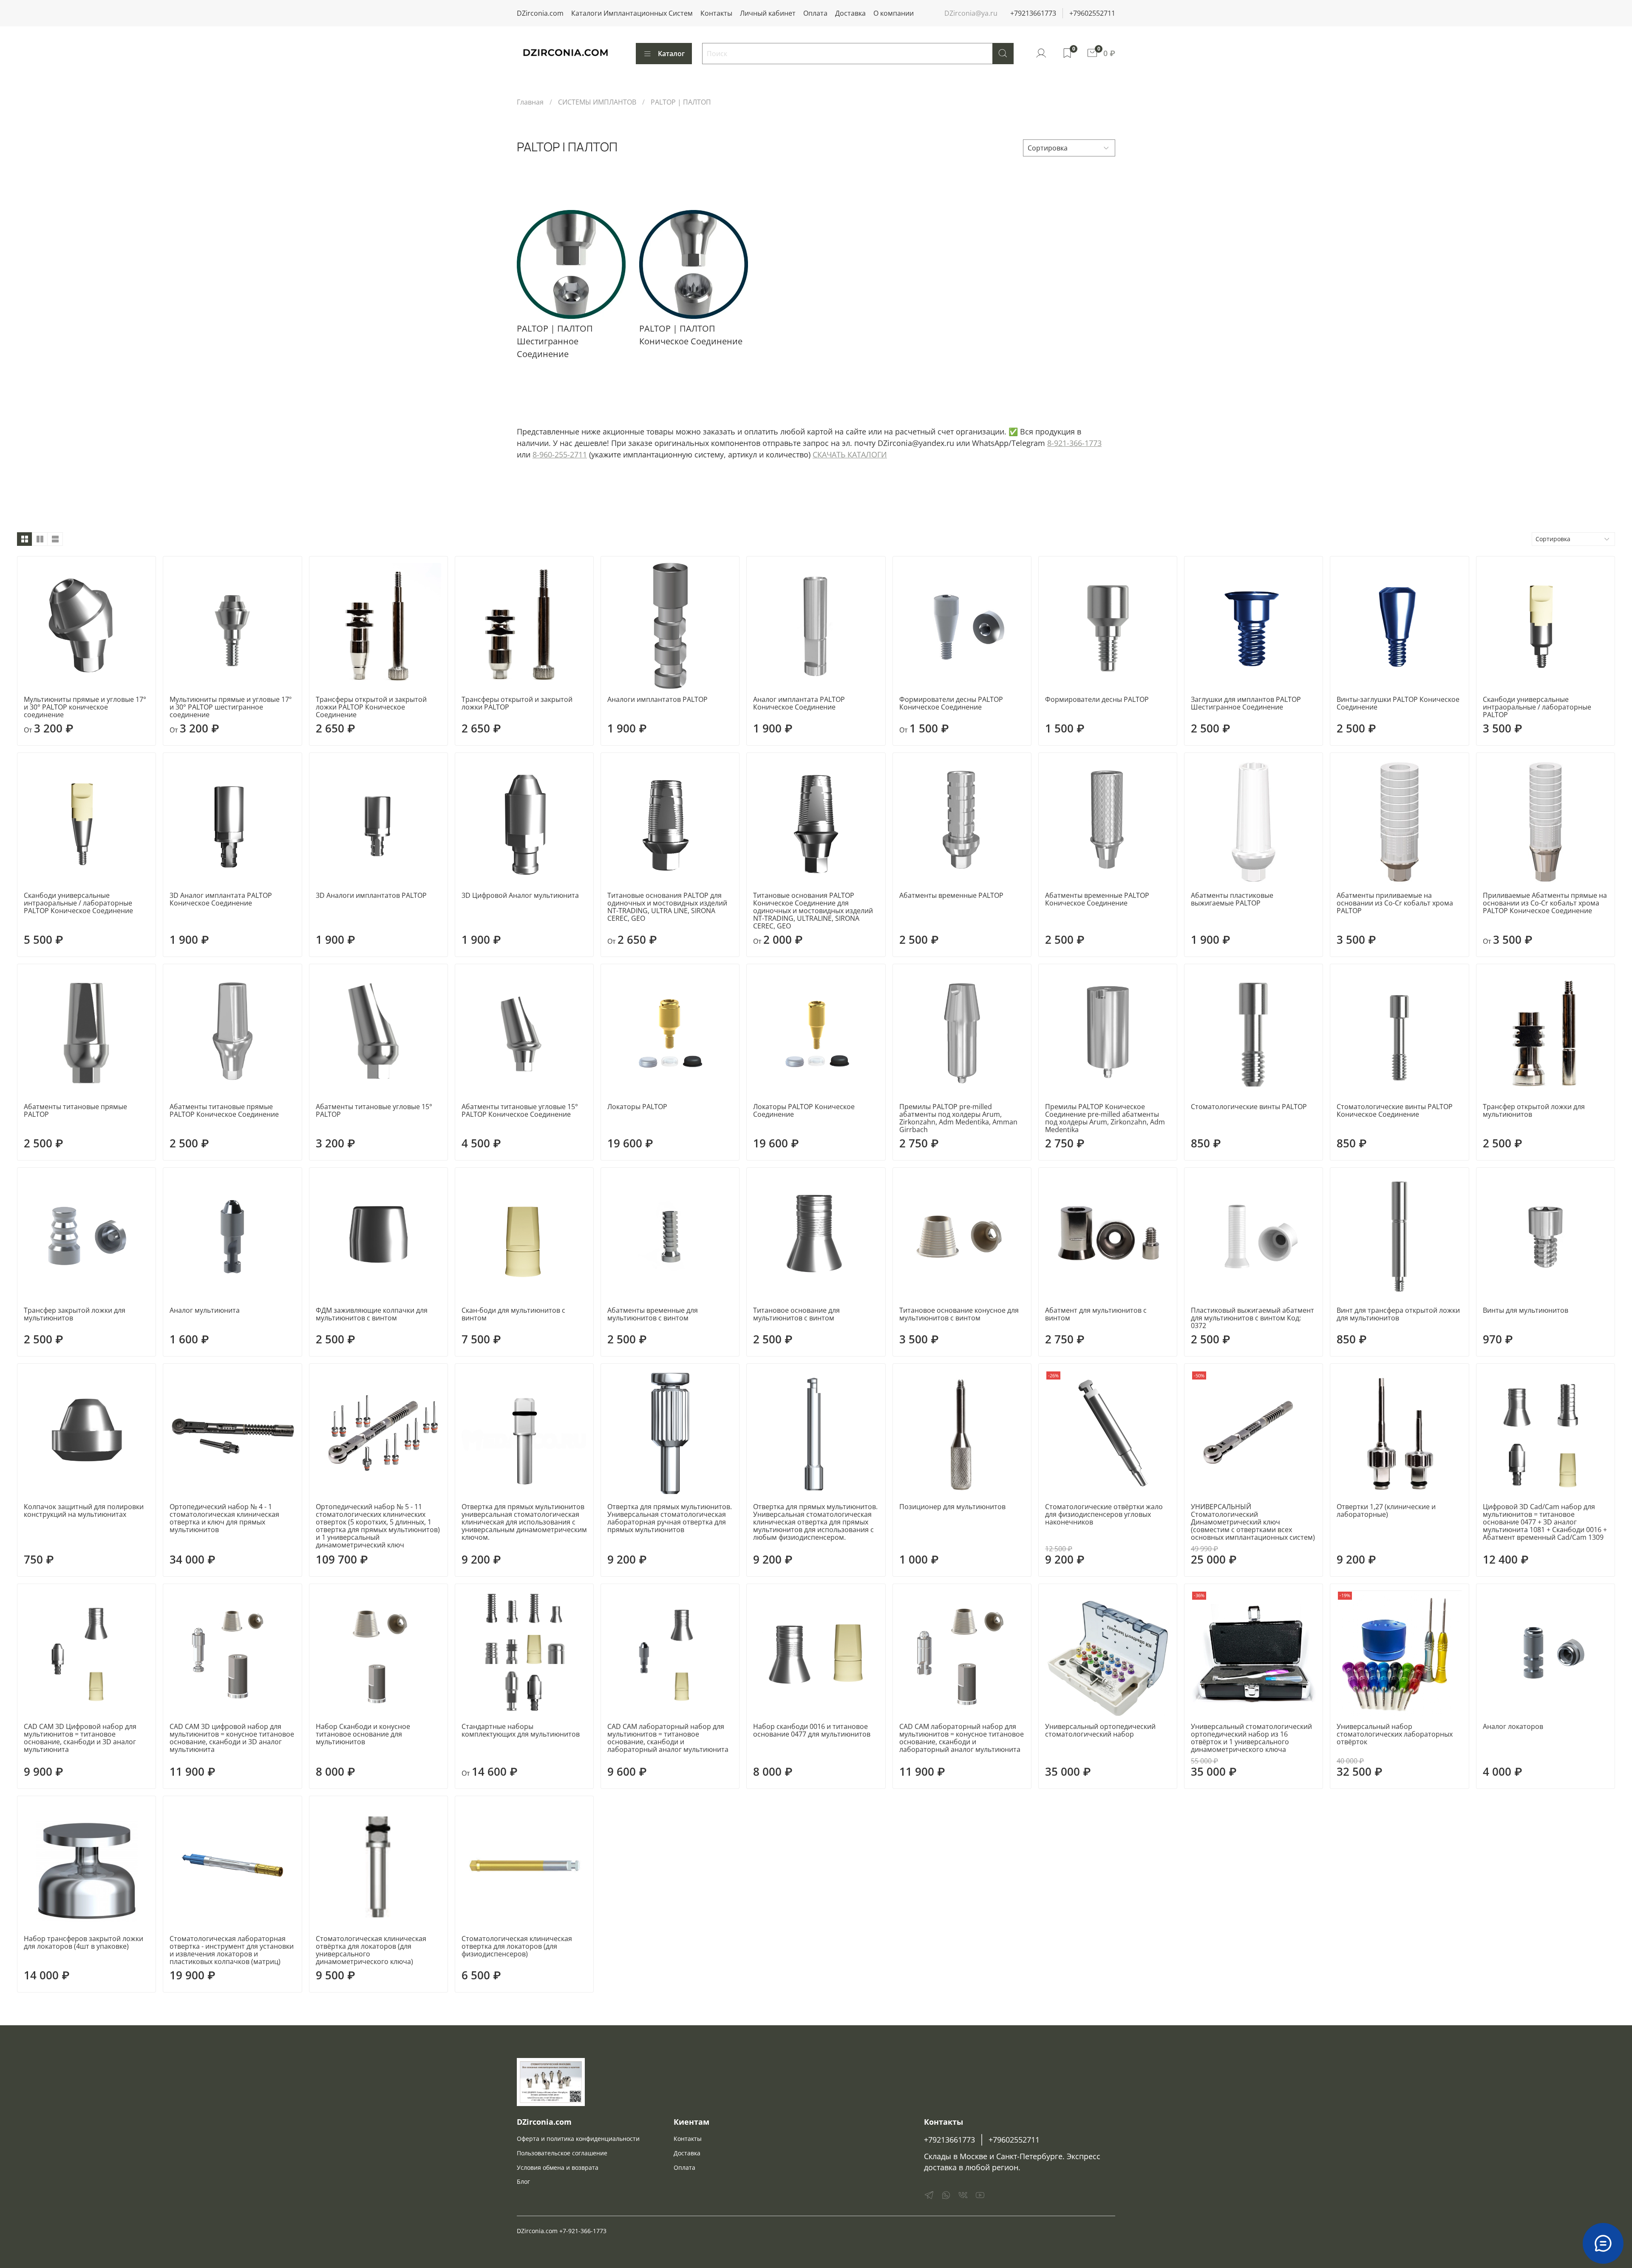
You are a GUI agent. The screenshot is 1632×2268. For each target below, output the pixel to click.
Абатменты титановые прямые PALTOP (75, 1110)
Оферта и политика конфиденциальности (578, 2139)
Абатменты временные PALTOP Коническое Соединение (1097, 899)
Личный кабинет (768, 13)
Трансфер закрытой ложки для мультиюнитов (75, 1314)
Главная (530, 102)
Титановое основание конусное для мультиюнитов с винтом (959, 1314)
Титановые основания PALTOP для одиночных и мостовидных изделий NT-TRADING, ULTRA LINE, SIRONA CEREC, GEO (667, 907)
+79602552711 (1092, 13)
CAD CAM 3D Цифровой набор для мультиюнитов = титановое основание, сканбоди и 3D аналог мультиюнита (80, 1738)
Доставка (850, 13)
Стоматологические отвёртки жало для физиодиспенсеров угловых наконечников (1104, 1514)
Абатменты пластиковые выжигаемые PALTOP (1232, 899)
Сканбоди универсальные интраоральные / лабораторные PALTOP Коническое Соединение (78, 903)
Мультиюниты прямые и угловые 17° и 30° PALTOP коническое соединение (85, 707)
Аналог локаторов (1513, 1726)
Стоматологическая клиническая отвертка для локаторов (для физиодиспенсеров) (517, 1946)
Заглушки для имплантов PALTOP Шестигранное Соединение (1246, 703)
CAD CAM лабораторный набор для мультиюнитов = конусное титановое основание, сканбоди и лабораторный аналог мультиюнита (962, 1738)
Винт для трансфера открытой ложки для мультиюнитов (1398, 1314)
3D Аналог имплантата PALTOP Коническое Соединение (221, 899)
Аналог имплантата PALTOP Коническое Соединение (799, 703)
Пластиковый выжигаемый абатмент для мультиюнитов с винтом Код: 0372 (1252, 1318)
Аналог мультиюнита (205, 1310)
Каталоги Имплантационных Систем (632, 13)
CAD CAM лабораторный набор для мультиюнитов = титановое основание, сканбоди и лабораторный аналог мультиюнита (668, 1738)
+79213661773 (1033, 13)
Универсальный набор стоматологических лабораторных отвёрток (1395, 1734)
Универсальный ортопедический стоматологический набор (1100, 1730)
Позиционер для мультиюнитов (952, 1507)
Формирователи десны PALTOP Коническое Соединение (951, 703)
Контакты (716, 13)
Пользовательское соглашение (562, 2153)
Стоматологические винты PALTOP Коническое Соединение (1395, 1110)
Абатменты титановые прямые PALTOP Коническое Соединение (224, 1110)
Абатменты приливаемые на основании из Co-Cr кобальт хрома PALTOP (1395, 903)
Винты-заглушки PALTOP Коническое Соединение (1398, 703)
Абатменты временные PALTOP (951, 895)
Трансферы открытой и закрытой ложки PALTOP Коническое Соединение (371, 707)
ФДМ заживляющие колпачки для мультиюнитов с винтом (372, 1314)
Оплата (815, 13)
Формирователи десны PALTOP (1097, 699)
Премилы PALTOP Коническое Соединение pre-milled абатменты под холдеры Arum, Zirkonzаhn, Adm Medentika (1105, 1118)
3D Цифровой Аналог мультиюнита (520, 895)
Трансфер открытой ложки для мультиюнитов (1534, 1110)
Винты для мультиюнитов (1526, 1310)
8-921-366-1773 (1074, 443)
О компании (894, 13)
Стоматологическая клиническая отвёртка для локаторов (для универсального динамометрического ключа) (371, 1950)
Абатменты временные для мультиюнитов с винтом (653, 1314)
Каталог (671, 54)
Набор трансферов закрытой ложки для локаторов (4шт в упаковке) (84, 1942)
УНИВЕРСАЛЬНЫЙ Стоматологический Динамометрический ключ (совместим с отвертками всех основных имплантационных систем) (1253, 1522)
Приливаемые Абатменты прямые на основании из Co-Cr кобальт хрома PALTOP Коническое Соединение (1545, 903)
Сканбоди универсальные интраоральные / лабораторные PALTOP (1537, 707)
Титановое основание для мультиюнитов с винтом (796, 1314)
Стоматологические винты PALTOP (1249, 1107)
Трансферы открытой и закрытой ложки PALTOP (517, 703)
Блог (523, 2181)
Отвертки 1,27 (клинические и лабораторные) (1386, 1510)
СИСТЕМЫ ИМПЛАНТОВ (597, 102)
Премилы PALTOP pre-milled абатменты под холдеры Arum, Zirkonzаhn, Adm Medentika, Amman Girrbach (958, 1118)
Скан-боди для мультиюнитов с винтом (513, 1314)
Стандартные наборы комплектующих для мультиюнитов (521, 1730)
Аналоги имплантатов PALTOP (657, 699)
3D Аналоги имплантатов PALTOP (371, 895)
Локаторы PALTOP (637, 1107)
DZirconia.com (540, 13)
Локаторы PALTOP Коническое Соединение (804, 1110)
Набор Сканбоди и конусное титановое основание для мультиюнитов (363, 1734)
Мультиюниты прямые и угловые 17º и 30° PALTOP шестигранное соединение (231, 707)
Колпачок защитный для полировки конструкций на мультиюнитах (84, 1510)
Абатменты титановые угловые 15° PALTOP (374, 1110)
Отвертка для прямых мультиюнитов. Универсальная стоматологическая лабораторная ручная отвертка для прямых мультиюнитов (670, 1518)
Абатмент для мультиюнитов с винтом (1096, 1314)
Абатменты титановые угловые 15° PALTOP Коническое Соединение (520, 1110)
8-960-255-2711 (560, 454)
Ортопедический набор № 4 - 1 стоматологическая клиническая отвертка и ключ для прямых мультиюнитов (224, 1518)
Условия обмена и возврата (558, 2167)
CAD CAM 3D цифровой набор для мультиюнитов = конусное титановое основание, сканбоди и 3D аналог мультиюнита (232, 1738)
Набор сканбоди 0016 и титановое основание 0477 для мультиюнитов (812, 1730)
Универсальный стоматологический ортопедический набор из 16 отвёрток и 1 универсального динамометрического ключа (1251, 1738)
